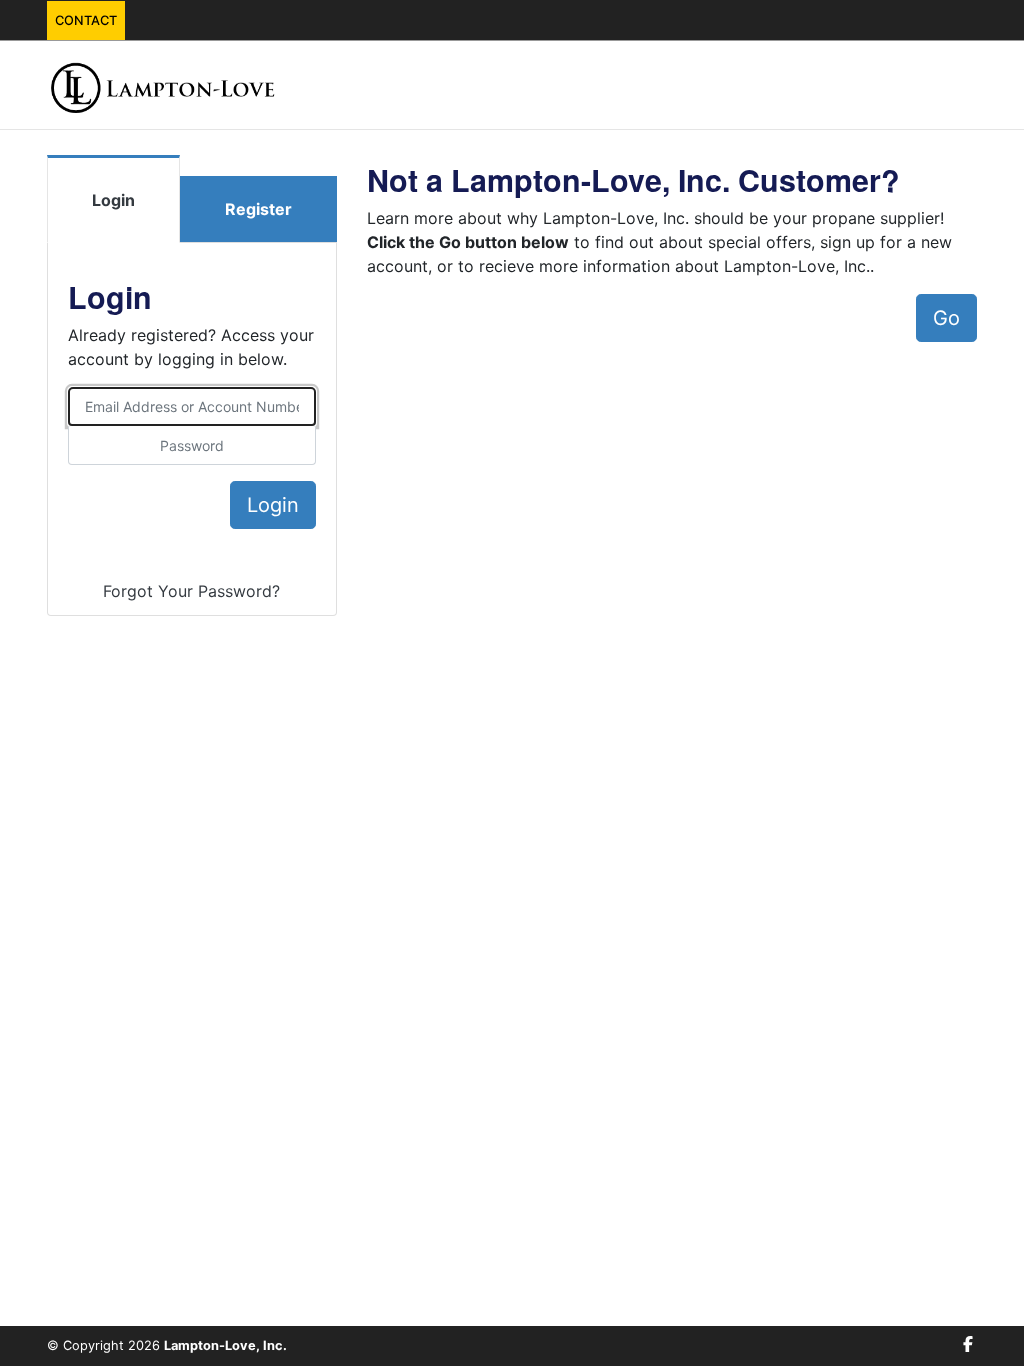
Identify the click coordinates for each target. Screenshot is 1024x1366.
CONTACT (86, 20)
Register (258, 209)
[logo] (163, 85)
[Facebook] (968, 1344)
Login (113, 200)
